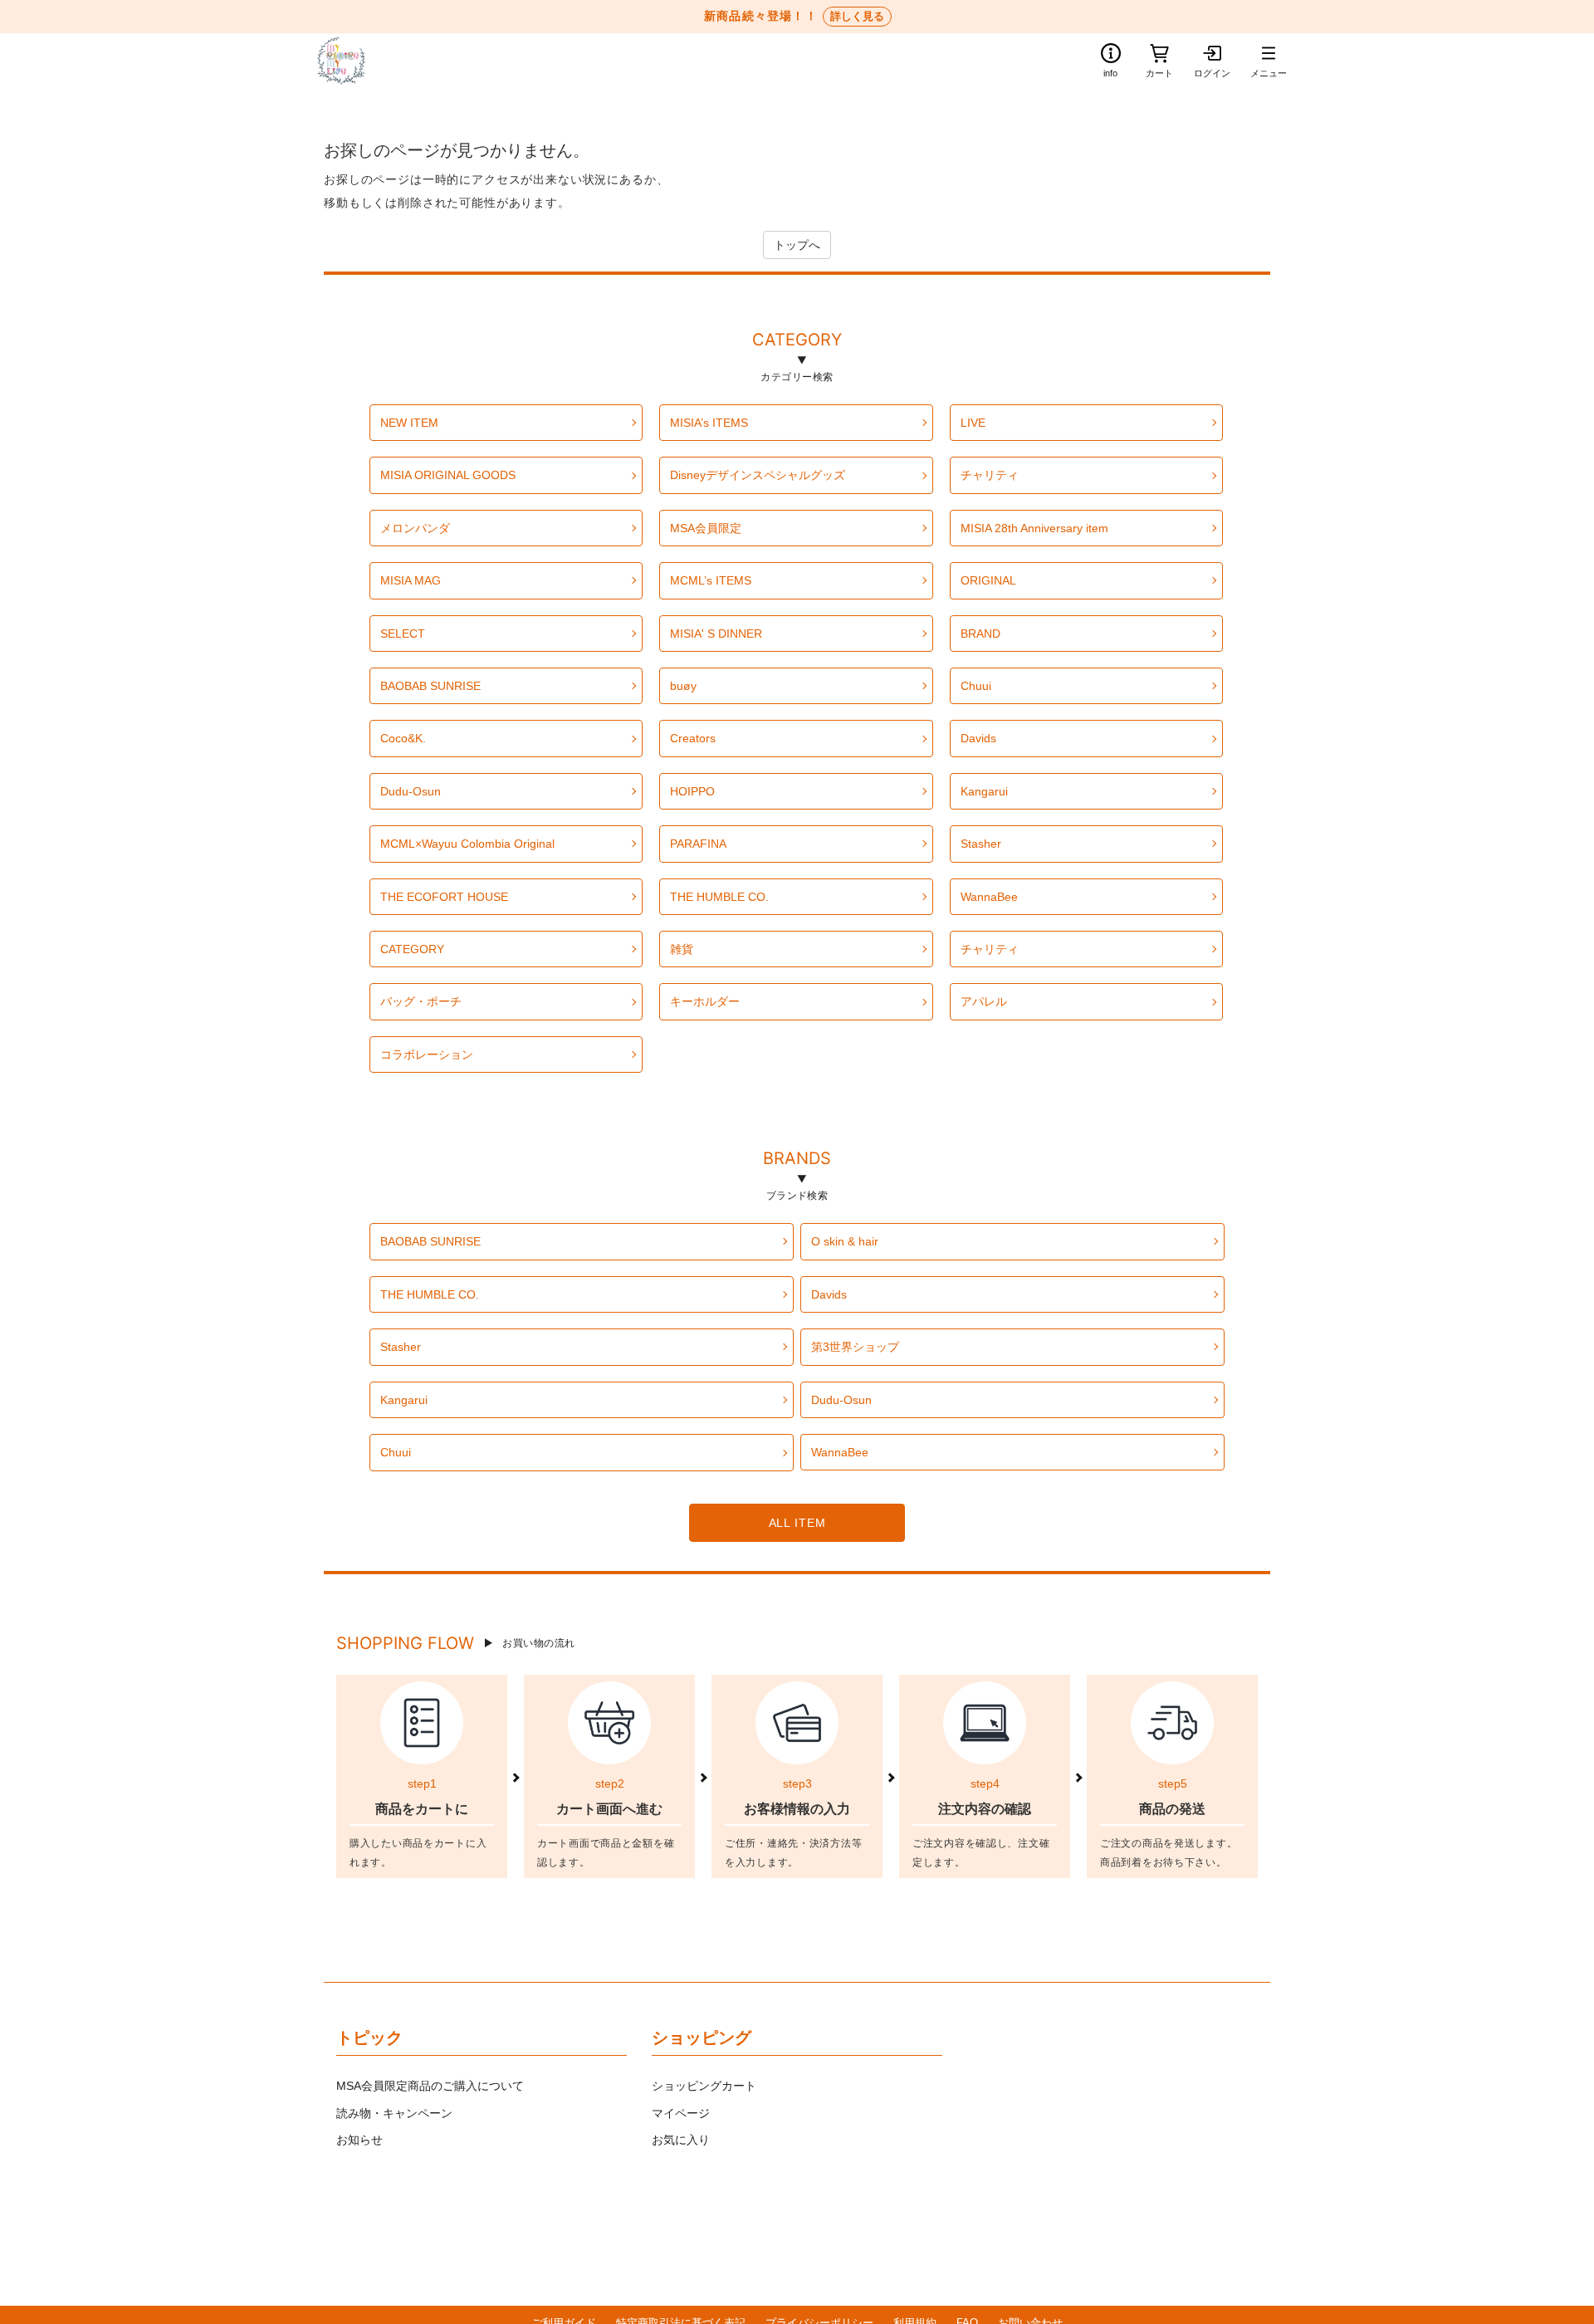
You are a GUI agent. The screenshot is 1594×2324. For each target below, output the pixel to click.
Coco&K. (403, 738)
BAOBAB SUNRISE (430, 686)
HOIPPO (692, 791)
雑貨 (682, 949)
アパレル (984, 1001)
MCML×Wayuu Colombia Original (467, 844)
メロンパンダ (415, 528)
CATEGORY (797, 342)
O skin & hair (845, 1241)
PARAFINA (698, 844)
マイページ (681, 2113)
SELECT (403, 634)
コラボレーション (427, 1054)
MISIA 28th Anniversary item (1034, 528)
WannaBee (989, 897)
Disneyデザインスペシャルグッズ (758, 475)
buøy (683, 686)
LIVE (973, 423)
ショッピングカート (704, 2086)
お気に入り (681, 2140)
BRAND (980, 634)
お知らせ (359, 2140)
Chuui (976, 686)
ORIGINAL (988, 580)
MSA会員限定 (706, 528)
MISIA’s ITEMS (709, 423)
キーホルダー (705, 1001)
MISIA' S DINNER (716, 634)
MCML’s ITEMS (711, 580)
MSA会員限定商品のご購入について (430, 2086)
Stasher (981, 844)
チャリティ (990, 475)
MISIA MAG (411, 580)
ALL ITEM (797, 1523)
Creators (693, 738)
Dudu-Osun (411, 791)
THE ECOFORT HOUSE (444, 897)
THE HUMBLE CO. (719, 897)
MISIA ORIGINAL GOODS (448, 475)
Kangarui (984, 791)
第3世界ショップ (855, 1347)
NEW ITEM (409, 423)
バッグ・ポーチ (421, 1001)
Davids (978, 738)
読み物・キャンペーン (394, 2113)
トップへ (797, 245)
